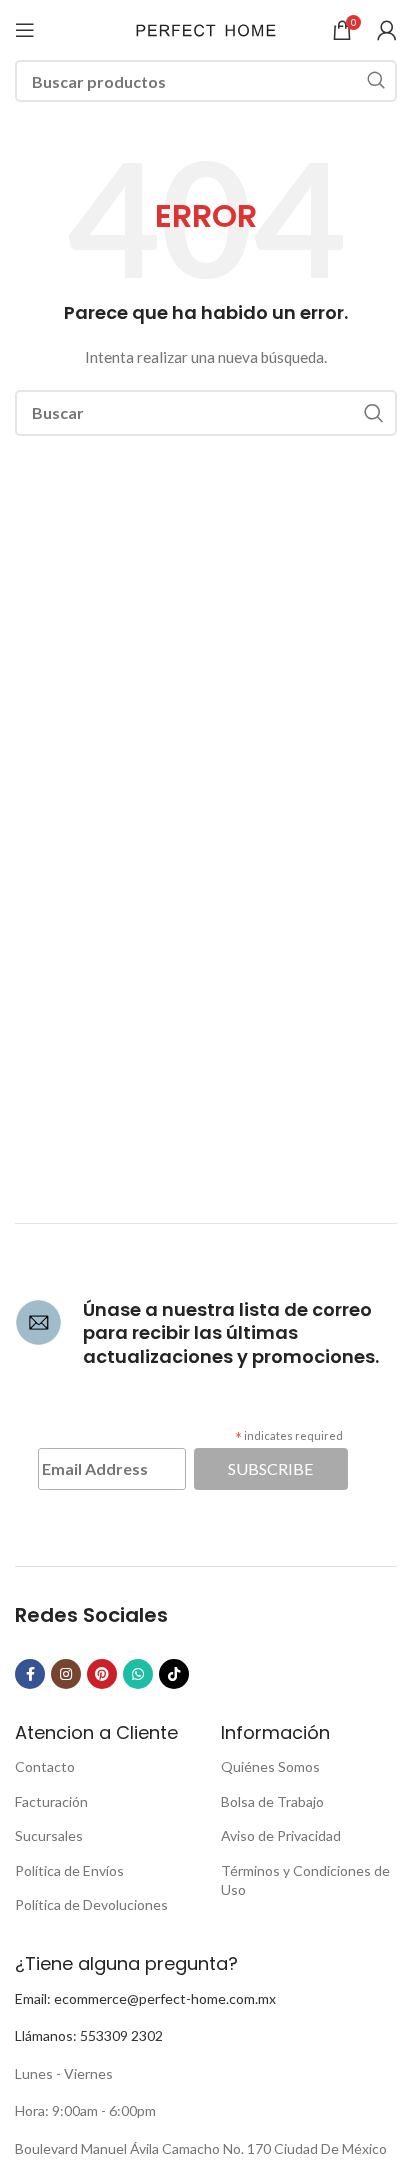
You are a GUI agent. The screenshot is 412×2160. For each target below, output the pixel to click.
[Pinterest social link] (102, 1674)
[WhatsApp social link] (138, 1674)
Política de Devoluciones (91, 1904)
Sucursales (49, 1835)
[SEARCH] (376, 81)
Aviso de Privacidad (281, 1835)
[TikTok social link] (174, 1674)
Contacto (45, 1766)
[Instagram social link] (66, 1674)
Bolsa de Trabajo (272, 1801)
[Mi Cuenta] (387, 30)
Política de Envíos (69, 1870)
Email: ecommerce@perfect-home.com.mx (145, 1998)
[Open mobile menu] (25, 30)
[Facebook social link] (30, 1674)
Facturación (51, 1801)
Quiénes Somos (270, 1766)
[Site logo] (206, 28)
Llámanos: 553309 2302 (89, 2035)
